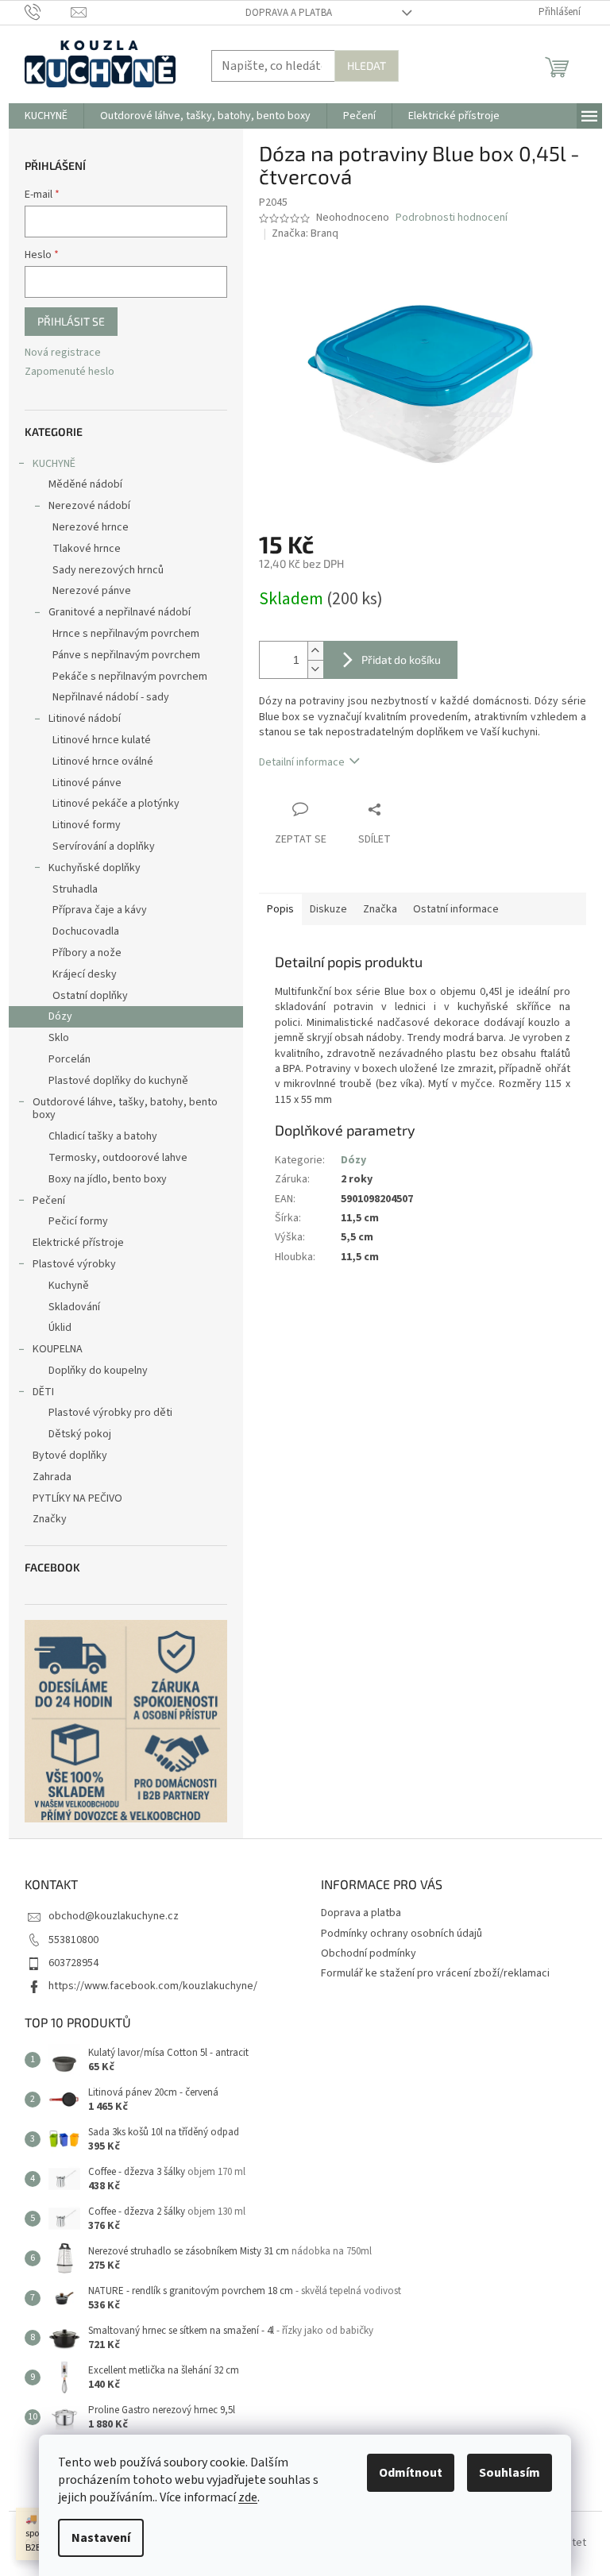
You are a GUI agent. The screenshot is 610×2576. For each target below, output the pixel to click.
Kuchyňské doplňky (95, 868)
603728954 (73, 1963)
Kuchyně (69, 1286)
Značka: (305, 233)
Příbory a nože (87, 953)
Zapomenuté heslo (69, 372)
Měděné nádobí (85, 484)
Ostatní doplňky (90, 996)
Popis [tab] (280, 909)
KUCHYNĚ (54, 464)
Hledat (367, 66)
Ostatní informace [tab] (456, 909)
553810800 (73, 1940)
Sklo (59, 1038)
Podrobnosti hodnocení (452, 218)
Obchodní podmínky (369, 1953)
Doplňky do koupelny (98, 1371)
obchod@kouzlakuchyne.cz (114, 1916)
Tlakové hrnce (87, 549)
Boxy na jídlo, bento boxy (108, 1179)
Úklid (60, 1328)
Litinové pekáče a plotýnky (116, 804)
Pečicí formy (78, 1221)
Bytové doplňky (70, 1456)
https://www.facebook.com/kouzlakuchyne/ (153, 1986)
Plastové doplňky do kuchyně (118, 1081)
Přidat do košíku (401, 659)
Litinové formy (87, 825)
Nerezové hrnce (91, 527)
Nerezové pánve (92, 591)
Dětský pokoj (80, 1434)
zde (248, 2497)
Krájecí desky (85, 974)
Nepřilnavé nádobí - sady (111, 697)
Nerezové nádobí (89, 506)
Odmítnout (411, 2473)
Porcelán (69, 1059)
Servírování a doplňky (104, 846)
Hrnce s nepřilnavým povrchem (126, 634)
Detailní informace (302, 762)
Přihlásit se (71, 321)
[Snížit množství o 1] (315, 669)
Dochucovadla (86, 931)
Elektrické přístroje (78, 1243)
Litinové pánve (87, 783)
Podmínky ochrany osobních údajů (402, 1934)
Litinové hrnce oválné (103, 762)
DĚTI (43, 1392)
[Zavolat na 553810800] (48, 12)
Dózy (60, 1016)
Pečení (49, 1201)
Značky (50, 1519)
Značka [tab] (380, 909)
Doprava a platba (289, 13)
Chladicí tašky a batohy (103, 1136)
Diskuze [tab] (328, 909)
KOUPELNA (58, 1349)
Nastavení (101, 2538)
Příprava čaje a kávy (100, 910)
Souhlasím (510, 2473)
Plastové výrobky (74, 1264)
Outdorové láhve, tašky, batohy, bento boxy (125, 1109)
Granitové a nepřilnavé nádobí (120, 612)
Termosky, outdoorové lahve (118, 1158)
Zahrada (52, 1477)
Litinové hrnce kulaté (102, 740)
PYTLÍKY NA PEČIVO (77, 1498)
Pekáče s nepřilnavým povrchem (130, 677)
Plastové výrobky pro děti (110, 1413)
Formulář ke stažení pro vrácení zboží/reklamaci (435, 1973)
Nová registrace (63, 353)
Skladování (74, 1307)
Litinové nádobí (85, 719)
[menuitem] (46, 116)
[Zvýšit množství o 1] (315, 651)
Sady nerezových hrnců (108, 570)
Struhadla (75, 889)
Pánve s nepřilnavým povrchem (126, 655)
